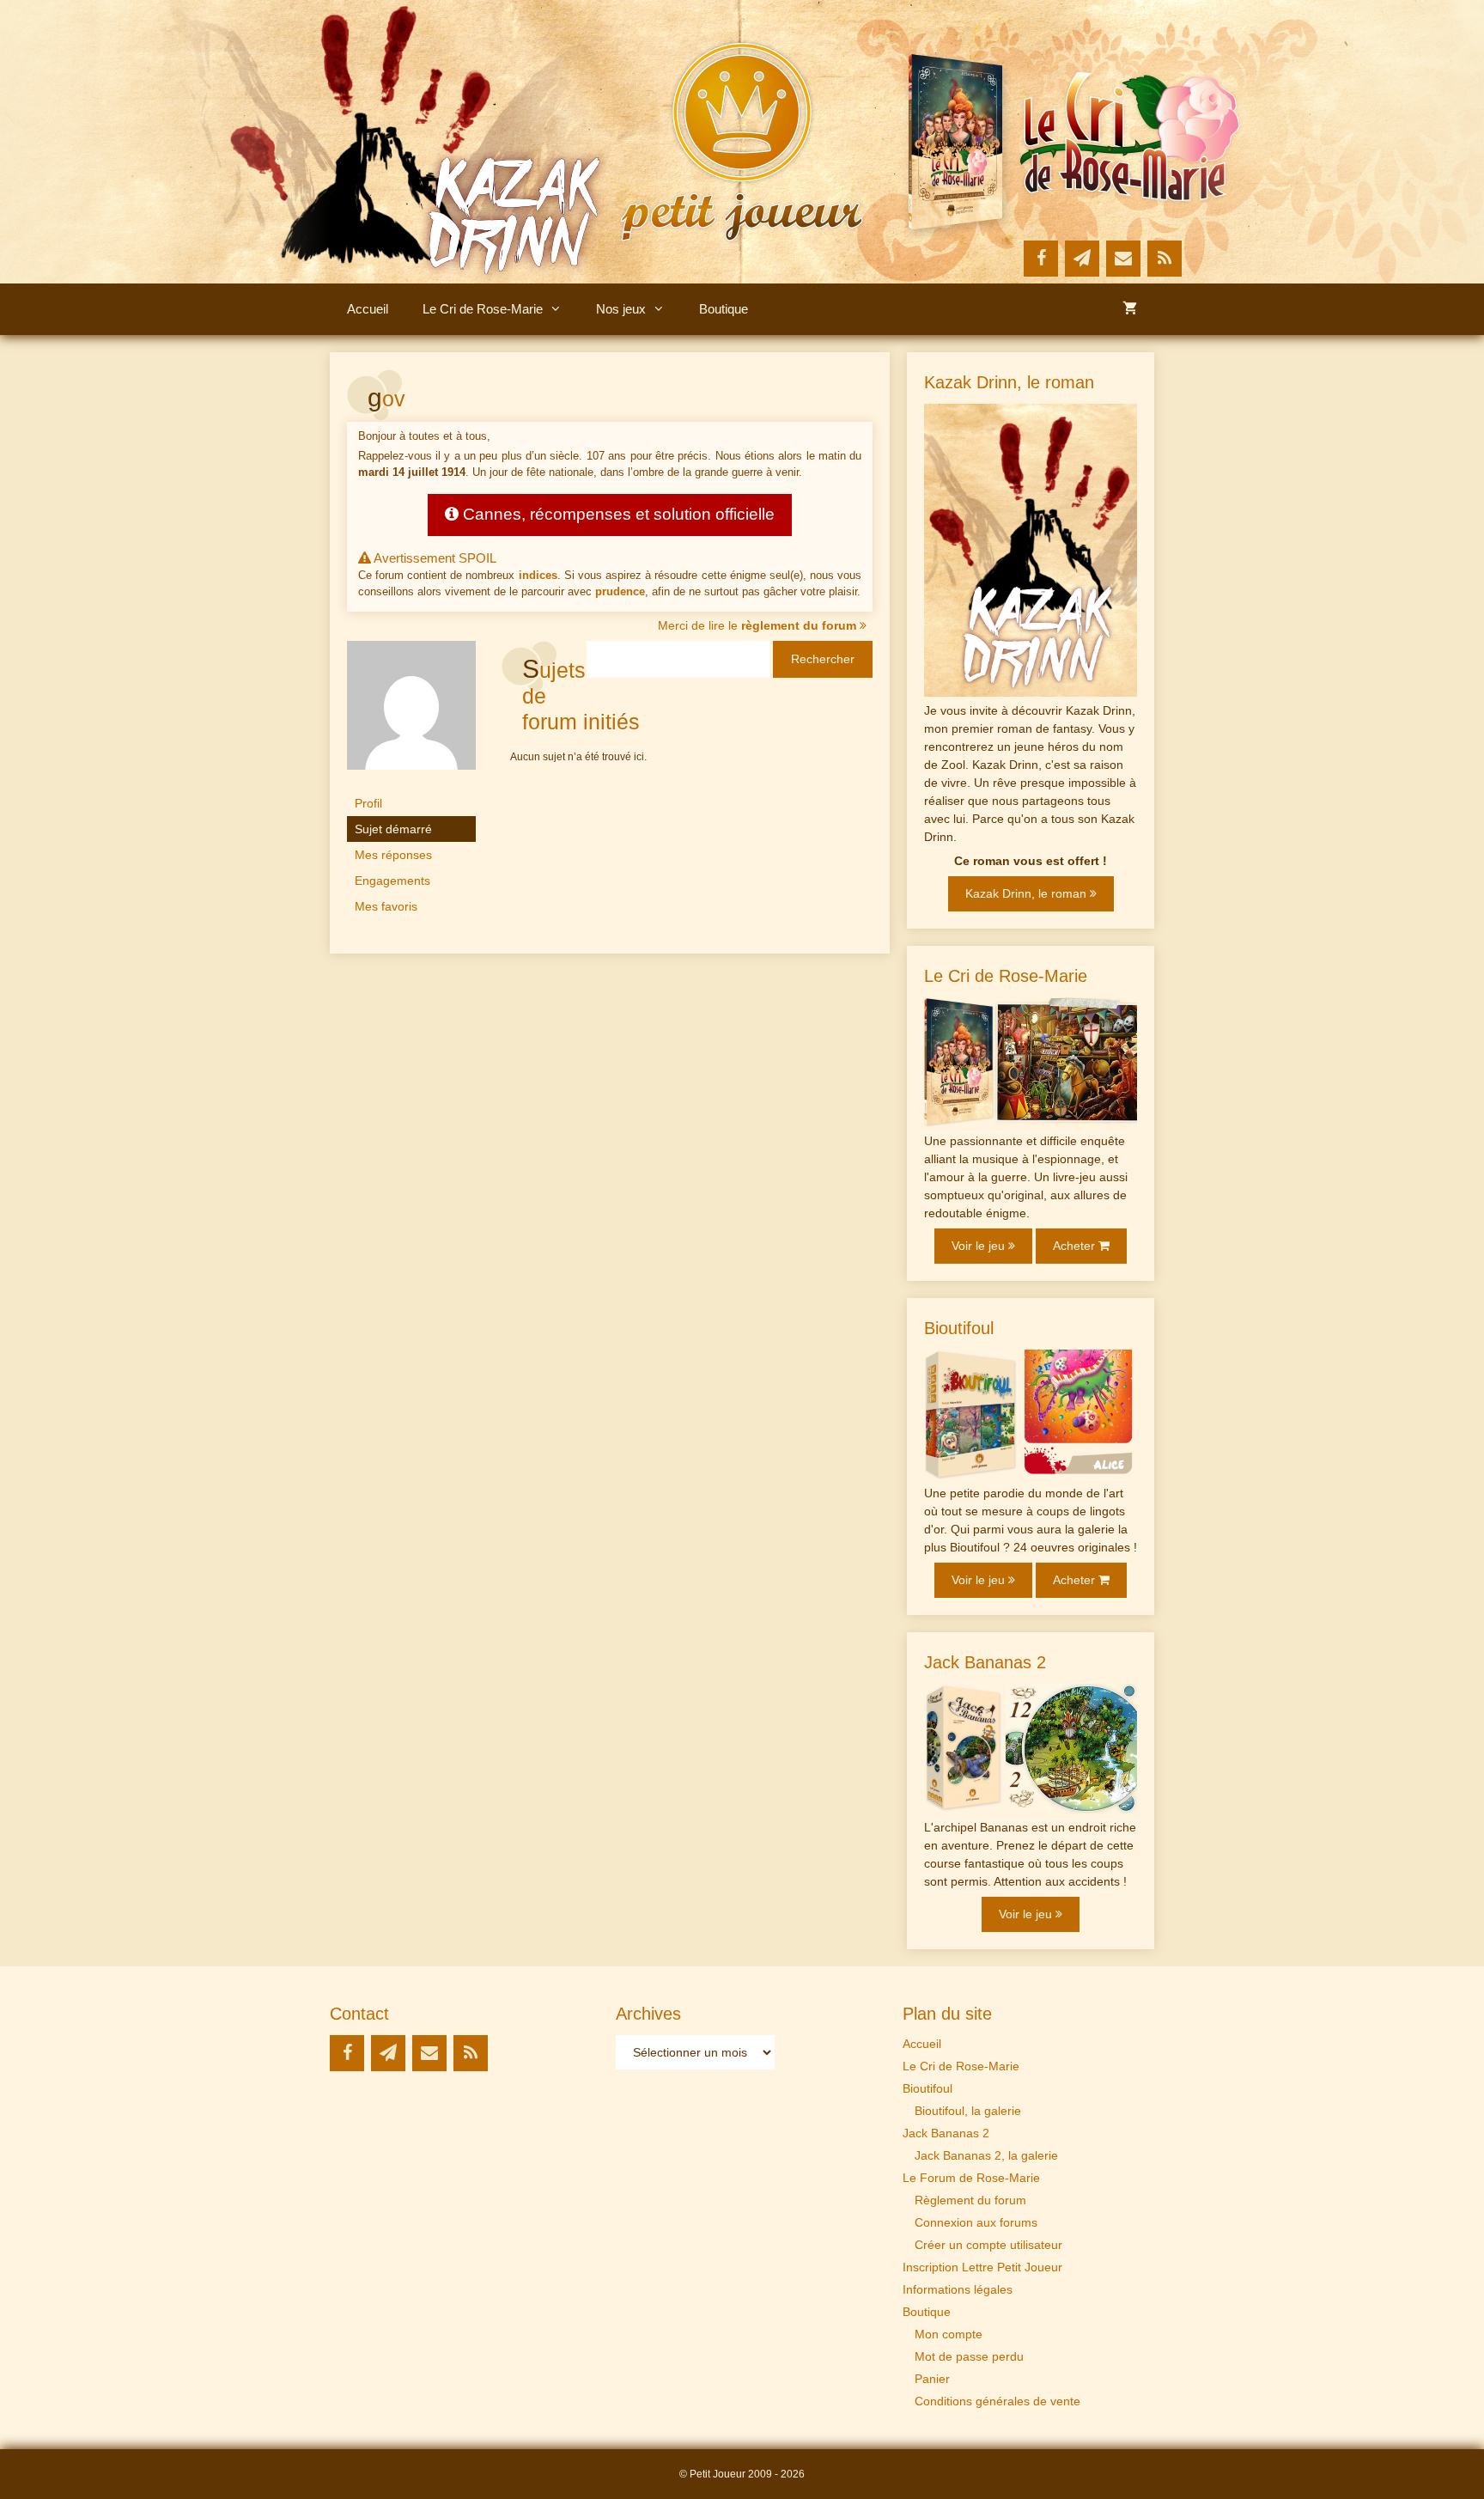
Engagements (392, 881)
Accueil (368, 309)
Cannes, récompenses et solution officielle (617, 514)
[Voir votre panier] (1130, 309)
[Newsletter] (1082, 259)
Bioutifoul (927, 2088)
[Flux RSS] (1165, 259)
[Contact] (1123, 259)
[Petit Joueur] (742, 141)
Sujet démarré (393, 829)
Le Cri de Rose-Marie (483, 309)
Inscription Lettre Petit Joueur (982, 2267)
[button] (561, 309)
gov (386, 399)
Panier (932, 2379)
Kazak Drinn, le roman (1028, 893)
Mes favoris (386, 906)
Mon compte (949, 2334)
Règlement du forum (970, 2200)
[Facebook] (1041, 259)
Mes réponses (393, 855)
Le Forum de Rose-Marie (971, 2178)
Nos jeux (621, 309)
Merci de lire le (757, 625)
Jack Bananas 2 (946, 2133)
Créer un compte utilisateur (988, 2245)
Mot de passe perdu (969, 2356)
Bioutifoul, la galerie (968, 2111)
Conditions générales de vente (997, 2401)
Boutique (724, 309)
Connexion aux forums (976, 2222)
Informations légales (958, 2289)
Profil (368, 803)
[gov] (411, 783)
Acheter (1076, 1246)
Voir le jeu (980, 1246)
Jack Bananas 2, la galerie (986, 2155)
